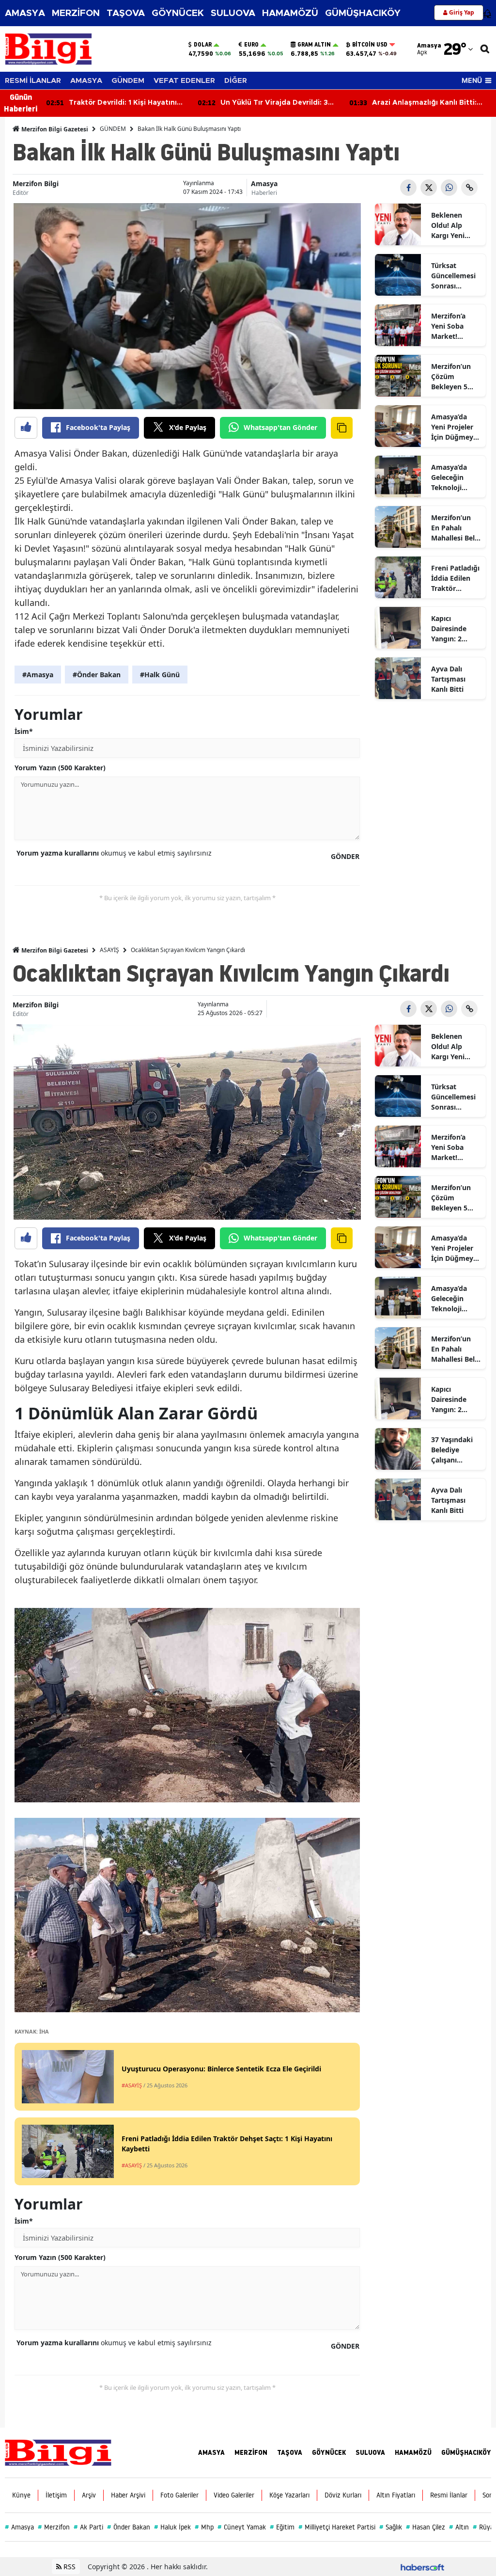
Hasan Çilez (426, 2527)
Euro (251, 45)
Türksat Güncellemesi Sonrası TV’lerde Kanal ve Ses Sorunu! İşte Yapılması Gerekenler (456, 276)
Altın (459, 2527)
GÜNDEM (128, 81)
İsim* (24, 731)
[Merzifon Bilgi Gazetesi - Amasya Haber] (58, 2452)
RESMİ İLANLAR (33, 81)
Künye (21, 2495)
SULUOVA (233, 13)
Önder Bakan (129, 2527)
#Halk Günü (160, 675)
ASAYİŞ (109, 950)
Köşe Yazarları (289, 2495)
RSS (69, 2567)
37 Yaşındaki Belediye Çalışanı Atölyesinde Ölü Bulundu (452, 1450)
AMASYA (25, 13)
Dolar (203, 45)
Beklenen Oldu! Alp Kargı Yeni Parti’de (448, 225)
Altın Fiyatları (396, 2495)
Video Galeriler (234, 2495)
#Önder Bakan (97, 675)
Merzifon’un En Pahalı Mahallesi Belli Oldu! (455, 528)
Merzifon (54, 2527)
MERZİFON (76, 13)
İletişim (56, 2495)
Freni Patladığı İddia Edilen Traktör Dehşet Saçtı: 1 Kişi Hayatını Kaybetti (456, 578)
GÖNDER (345, 856)
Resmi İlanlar (449, 2495)
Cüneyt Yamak (242, 2527)
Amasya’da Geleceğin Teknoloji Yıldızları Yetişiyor (449, 477)
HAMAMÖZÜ (290, 13)
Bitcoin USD (370, 45)
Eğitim (282, 2527)
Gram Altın (314, 45)
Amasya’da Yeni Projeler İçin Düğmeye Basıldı (454, 427)
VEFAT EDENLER (184, 81)
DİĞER (236, 81)
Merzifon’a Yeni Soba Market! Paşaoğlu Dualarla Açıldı (455, 326)
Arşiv (89, 2495)
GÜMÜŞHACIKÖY (363, 13)
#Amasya (38, 675)
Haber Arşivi (128, 2495)
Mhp (204, 2527)
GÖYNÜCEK (178, 13)
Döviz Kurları (343, 2495)
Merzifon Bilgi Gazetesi (54, 129)
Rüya (483, 2527)
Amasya (264, 183)
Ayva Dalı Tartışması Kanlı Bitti (448, 679)
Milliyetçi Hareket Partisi (337, 2527)
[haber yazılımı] (422, 2567)
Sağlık (391, 2527)
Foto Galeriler (179, 2495)
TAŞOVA (126, 13)
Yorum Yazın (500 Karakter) (60, 768)
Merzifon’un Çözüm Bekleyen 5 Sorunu (451, 377)
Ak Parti (88, 2527)
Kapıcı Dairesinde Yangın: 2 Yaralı (449, 629)
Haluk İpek (172, 2527)
